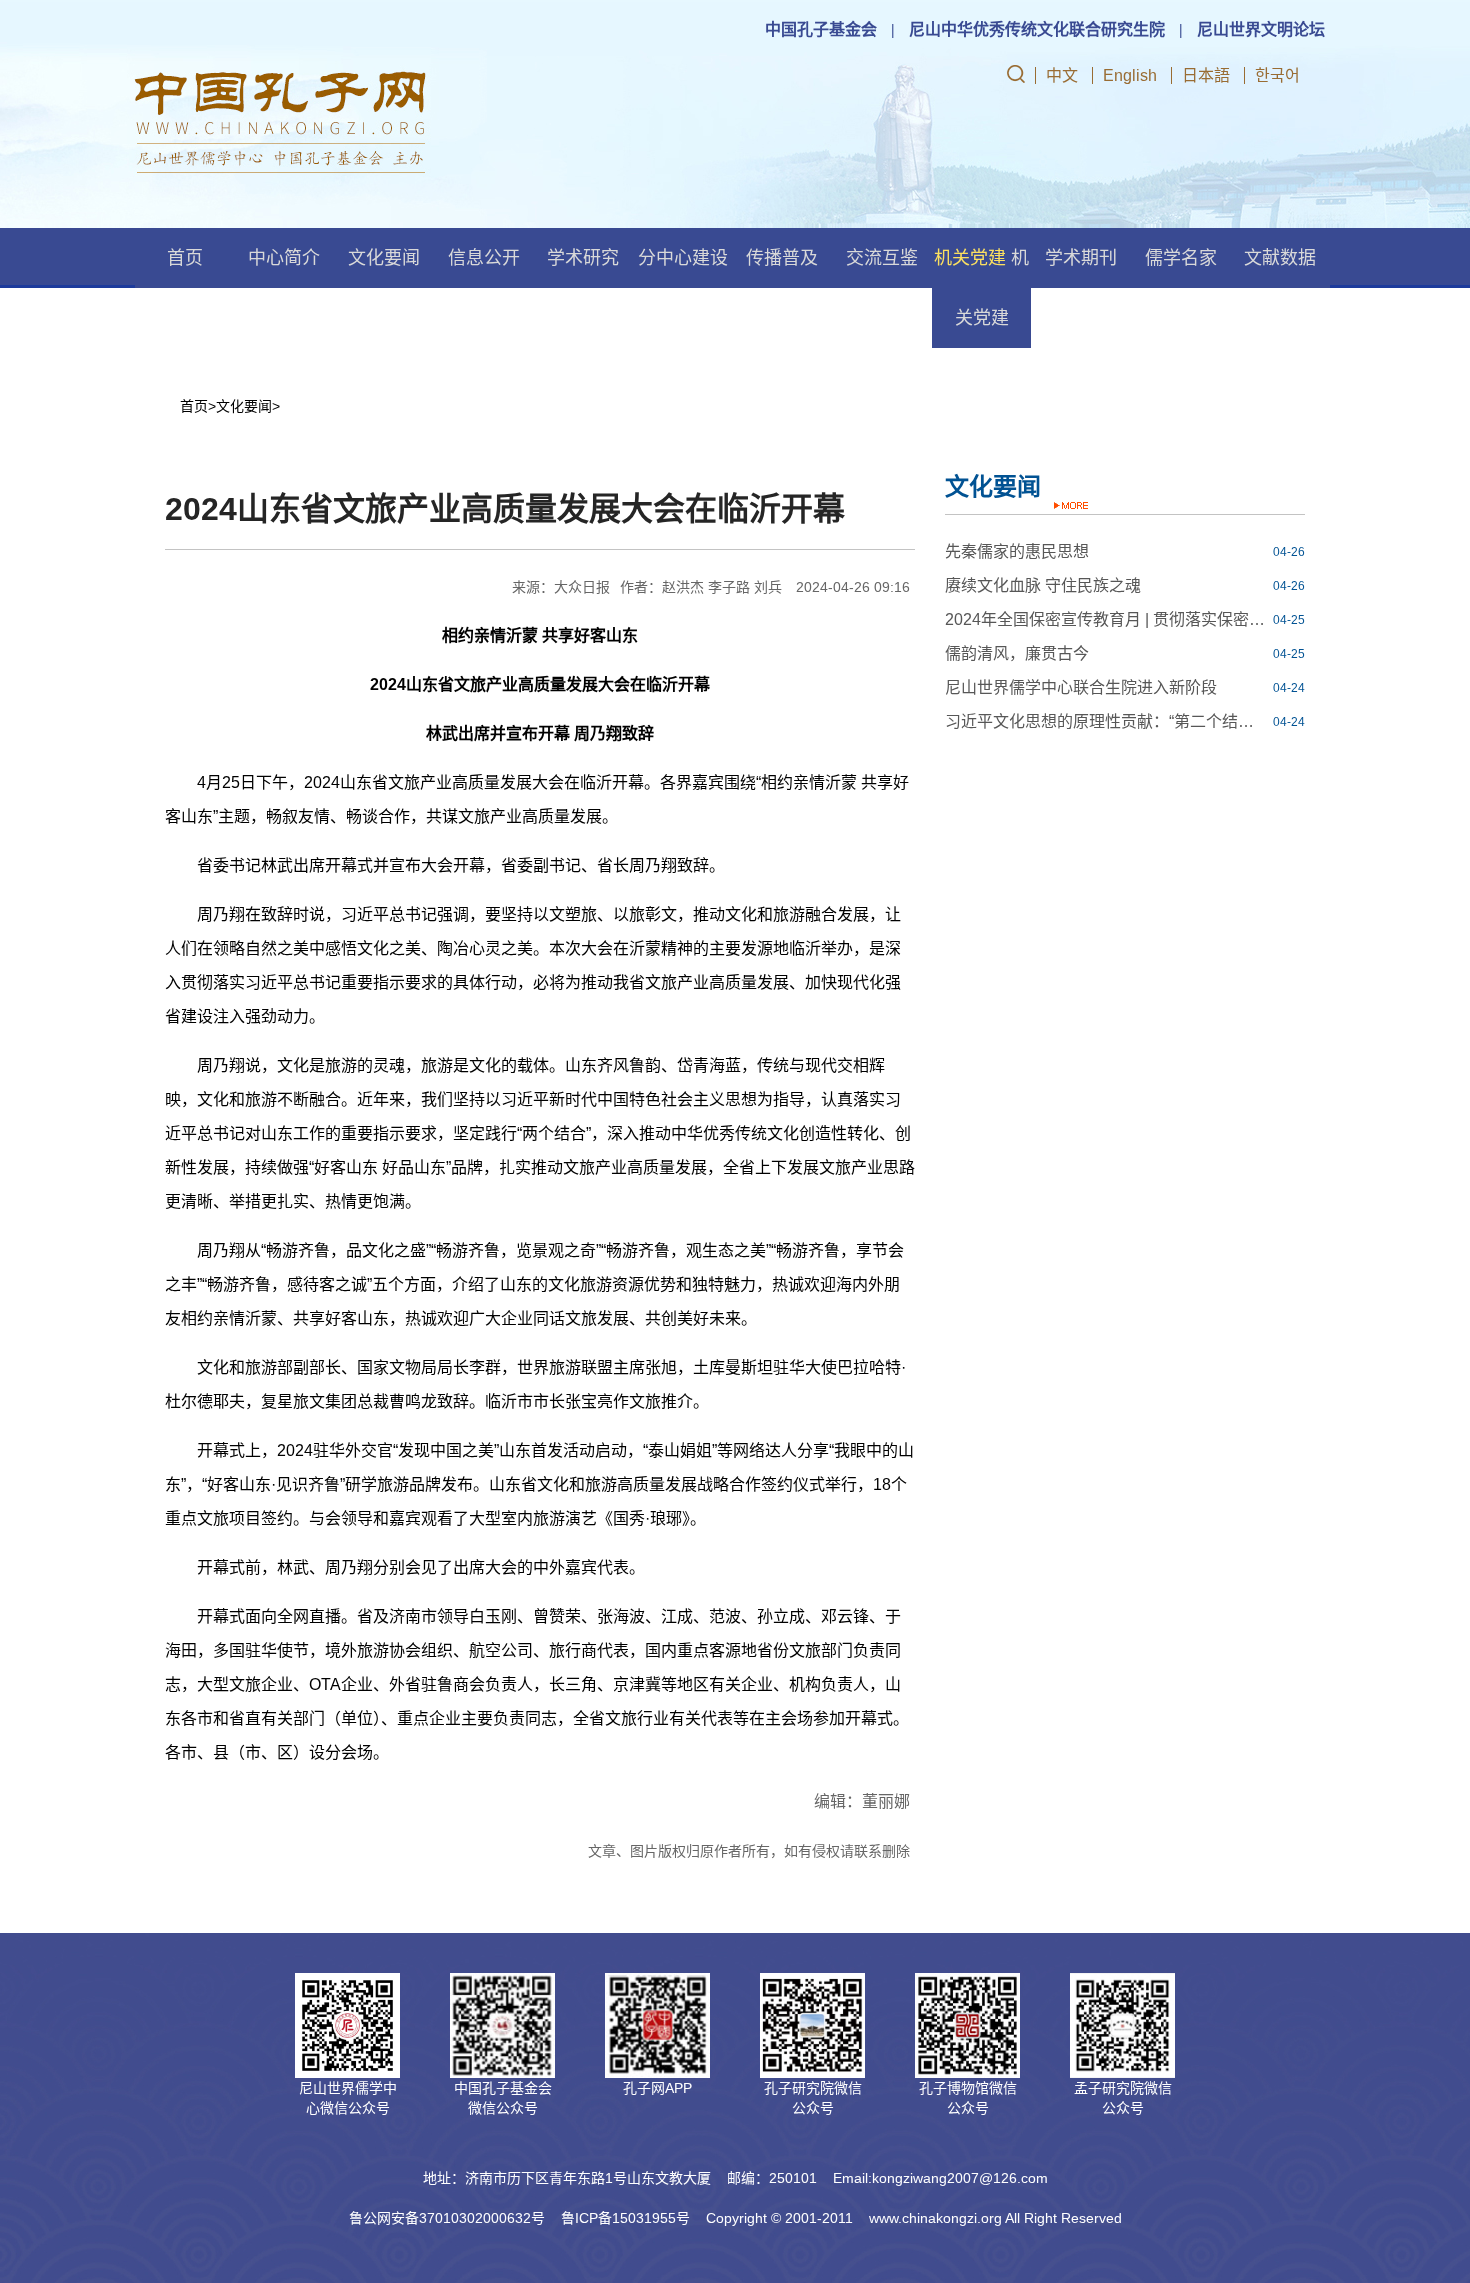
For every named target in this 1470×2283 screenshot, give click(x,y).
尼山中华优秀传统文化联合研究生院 (1037, 29)
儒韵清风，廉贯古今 (1017, 653)
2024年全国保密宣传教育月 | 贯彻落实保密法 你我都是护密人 (1107, 619)
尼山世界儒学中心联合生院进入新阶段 (1081, 687)
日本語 (1206, 75)
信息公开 (484, 258)
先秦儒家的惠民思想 (1017, 551)
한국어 (1277, 75)
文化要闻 (384, 258)
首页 (185, 258)
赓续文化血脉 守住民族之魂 (1043, 585)
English (1130, 75)
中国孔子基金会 (821, 29)
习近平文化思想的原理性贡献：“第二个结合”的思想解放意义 (1107, 721)
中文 (1062, 75)
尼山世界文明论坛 (1261, 29)
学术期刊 (1081, 258)
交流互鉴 (882, 258)
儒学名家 (1181, 258)
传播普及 (782, 258)
